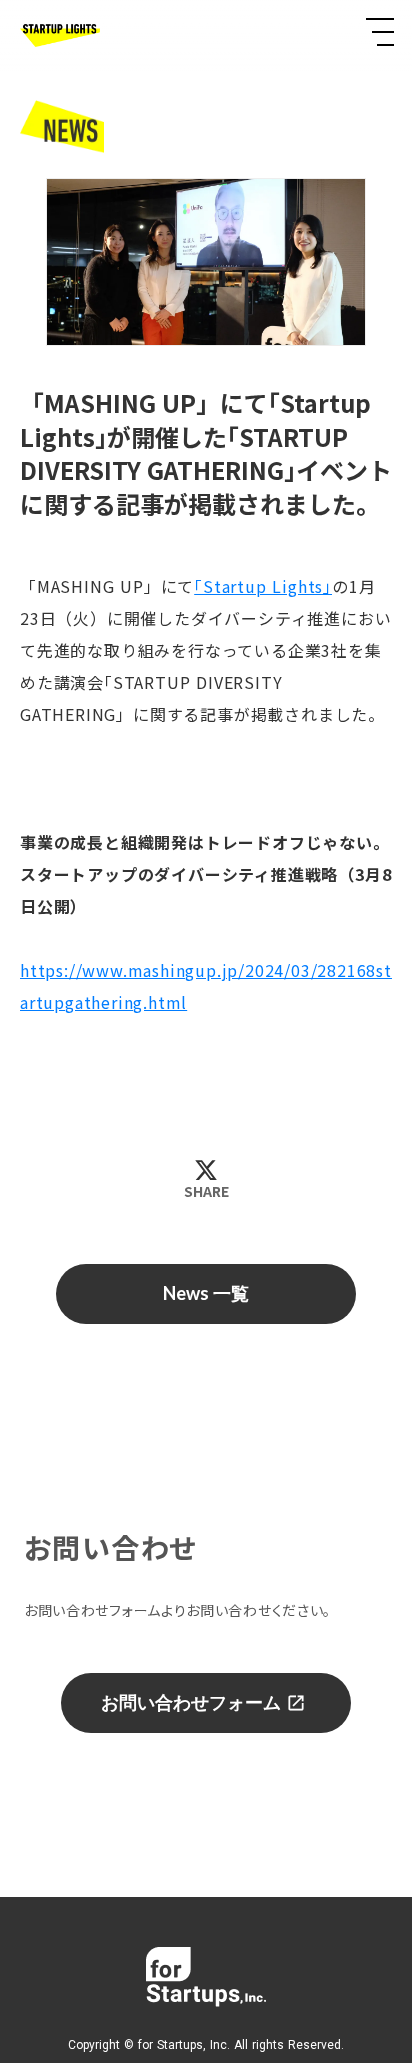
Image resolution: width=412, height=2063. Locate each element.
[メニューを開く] (380, 32)
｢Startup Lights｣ (263, 586)
